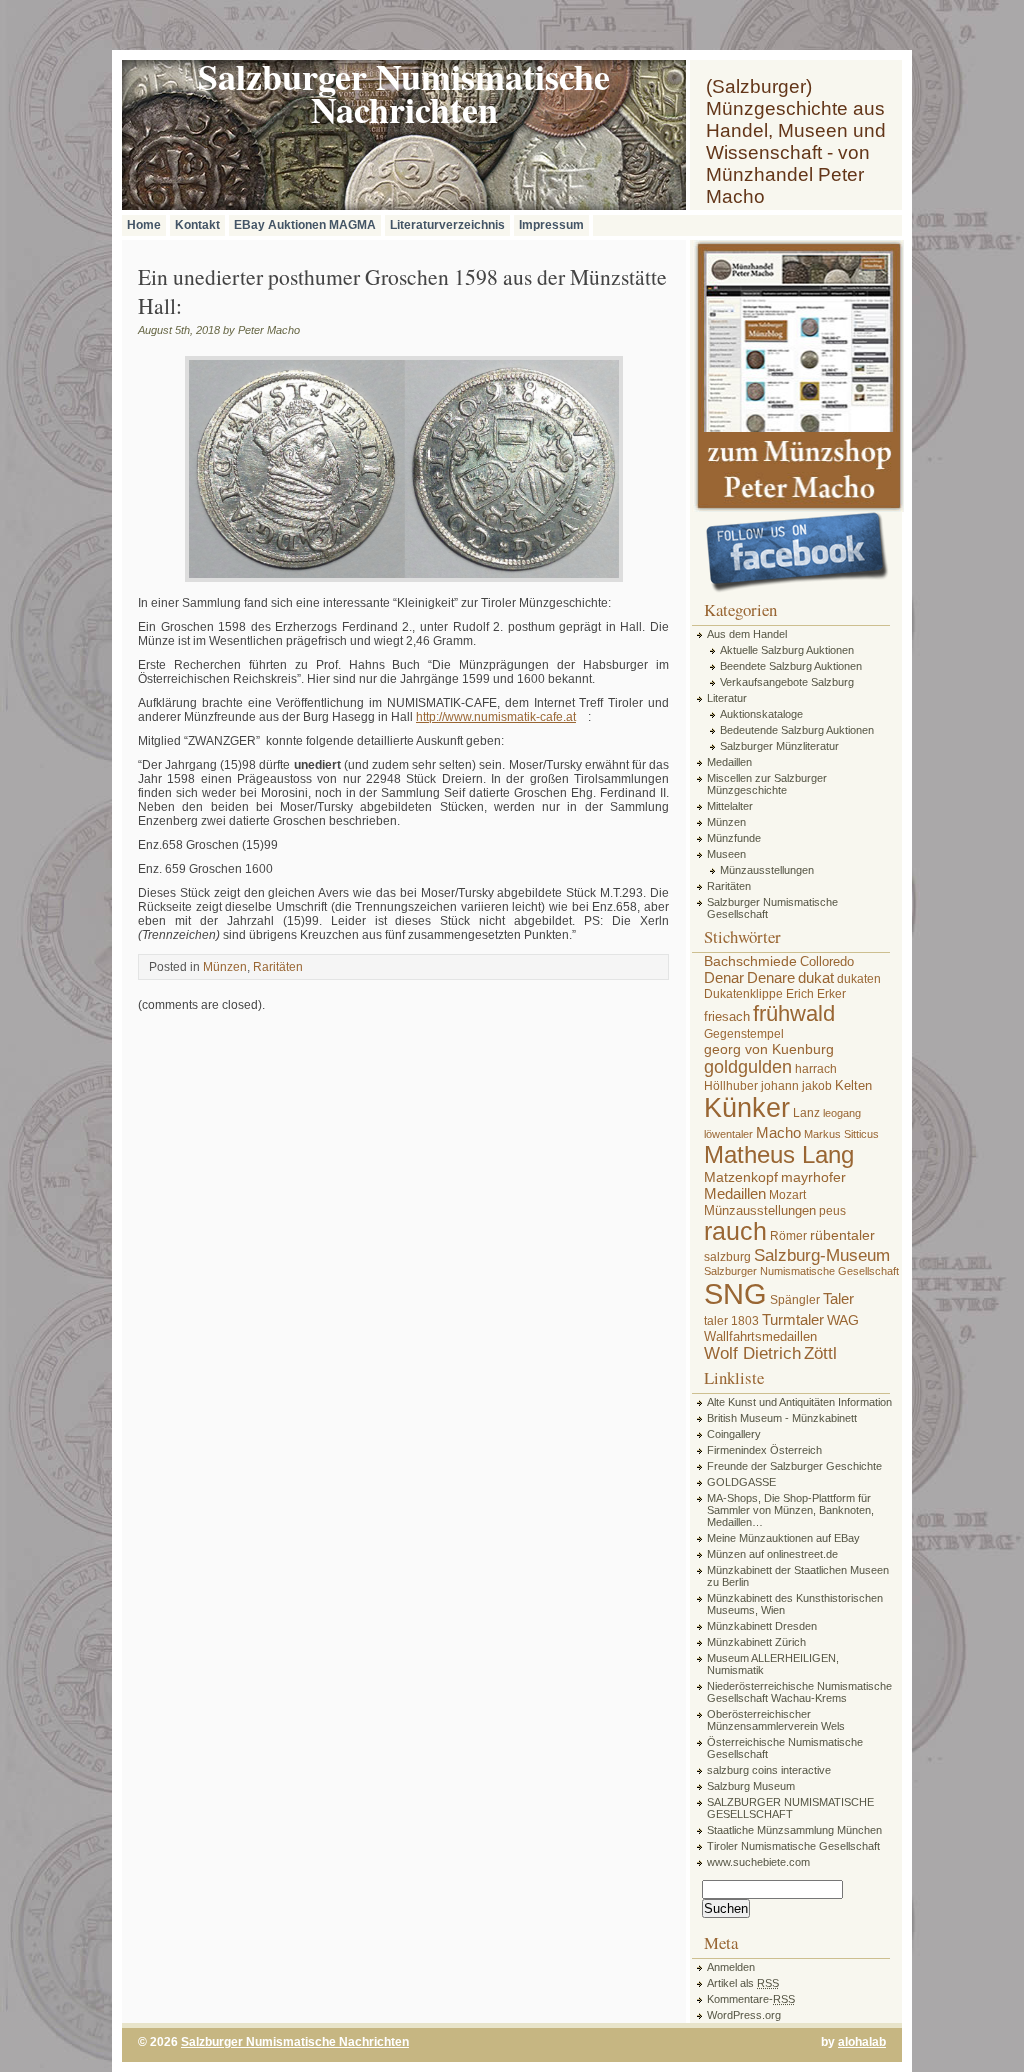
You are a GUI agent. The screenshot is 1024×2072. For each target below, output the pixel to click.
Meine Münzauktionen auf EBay (783, 1538)
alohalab (862, 2042)
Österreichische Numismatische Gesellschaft (785, 1748)
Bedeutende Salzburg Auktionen (797, 730)
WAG (843, 1320)
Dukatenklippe (743, 994)
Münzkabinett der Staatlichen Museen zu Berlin (798, 1576)
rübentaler (842, 1235)
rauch (735, 1231)
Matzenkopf (741, 1177)
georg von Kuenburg (769, 1049)
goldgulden (748, 1067)
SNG (735, 1293)
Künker (747, 1108)
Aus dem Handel (747, 634)
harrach (816, 1069)
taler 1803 (731, 1321)
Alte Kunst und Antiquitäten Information (799, 1402)
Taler (838, 1298)
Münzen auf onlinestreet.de (772, 1554)
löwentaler (728, 1134)
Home (144, 225)
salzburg (727, 1257)
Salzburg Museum (751, 1786)
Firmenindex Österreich (764, 1450)
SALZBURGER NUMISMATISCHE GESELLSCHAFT (790, 1808)
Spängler (795, 1300)
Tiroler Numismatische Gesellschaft (793, 1846)
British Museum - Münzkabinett (782, 1418)
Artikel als (743, 1983)
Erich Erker (816, 994)
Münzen (225, 967)
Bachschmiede (750, 961)
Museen (726, 854)
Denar (724, 977)
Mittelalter (730, 806)
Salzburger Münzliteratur (779, 746)
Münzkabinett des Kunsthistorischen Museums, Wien (795, 1604)
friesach (727, 1016)
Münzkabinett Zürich (756, 1642)
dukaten (859, 979)
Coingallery (734, 1434)
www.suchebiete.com (758, 1862)
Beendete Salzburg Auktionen (791, 666)
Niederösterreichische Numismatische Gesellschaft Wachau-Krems (799, 1692)
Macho (778, 1132)
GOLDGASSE (741, 1482)
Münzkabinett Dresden (762, 1626)
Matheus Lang (779, 1155)
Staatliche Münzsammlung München (794, 1830)
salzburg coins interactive (769, 1770)
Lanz (806, 1113)
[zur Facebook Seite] (797, 553)
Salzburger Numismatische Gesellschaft (772, 908)
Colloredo (827, 961)
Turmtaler (793, 1319)
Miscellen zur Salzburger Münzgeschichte (767, 784)
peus (832, 1211)
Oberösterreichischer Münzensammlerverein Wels (776, 1720)
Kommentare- (751, 1999)
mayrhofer (813, 1177)
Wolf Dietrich (752, 1353)
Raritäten (278, 967)
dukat (816, 977)
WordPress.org (744, 2015)
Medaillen (729, 762)
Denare (771, 977)
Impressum (551, 225)
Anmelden (731, 1967)
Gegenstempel (744, 1034)
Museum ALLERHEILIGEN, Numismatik (773, 1664)
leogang (842, 1113)
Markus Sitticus (841, 1134)
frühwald (794, 1013)
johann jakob (796, 1086)
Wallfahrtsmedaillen (760, 1336)
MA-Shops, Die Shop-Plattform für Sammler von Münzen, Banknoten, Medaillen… (790, 1510)
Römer (788, 1236)
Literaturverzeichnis (447, 225)
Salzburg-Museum (822, 1255)
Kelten (853, 1085)
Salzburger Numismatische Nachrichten (295, 2042)
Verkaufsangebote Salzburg (787, 682)
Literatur (727, 698)
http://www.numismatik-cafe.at (496, 717)
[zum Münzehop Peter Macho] (798, 508)
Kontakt (197, 225)
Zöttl (820, 1353)
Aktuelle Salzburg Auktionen (787, 650)
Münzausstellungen (767, 870)
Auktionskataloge (761, 714)
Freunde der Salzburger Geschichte (794, 1466)
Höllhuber (731, 1086)
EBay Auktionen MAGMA (305, 225)
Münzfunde (734, 838)
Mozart (787, 1195)
